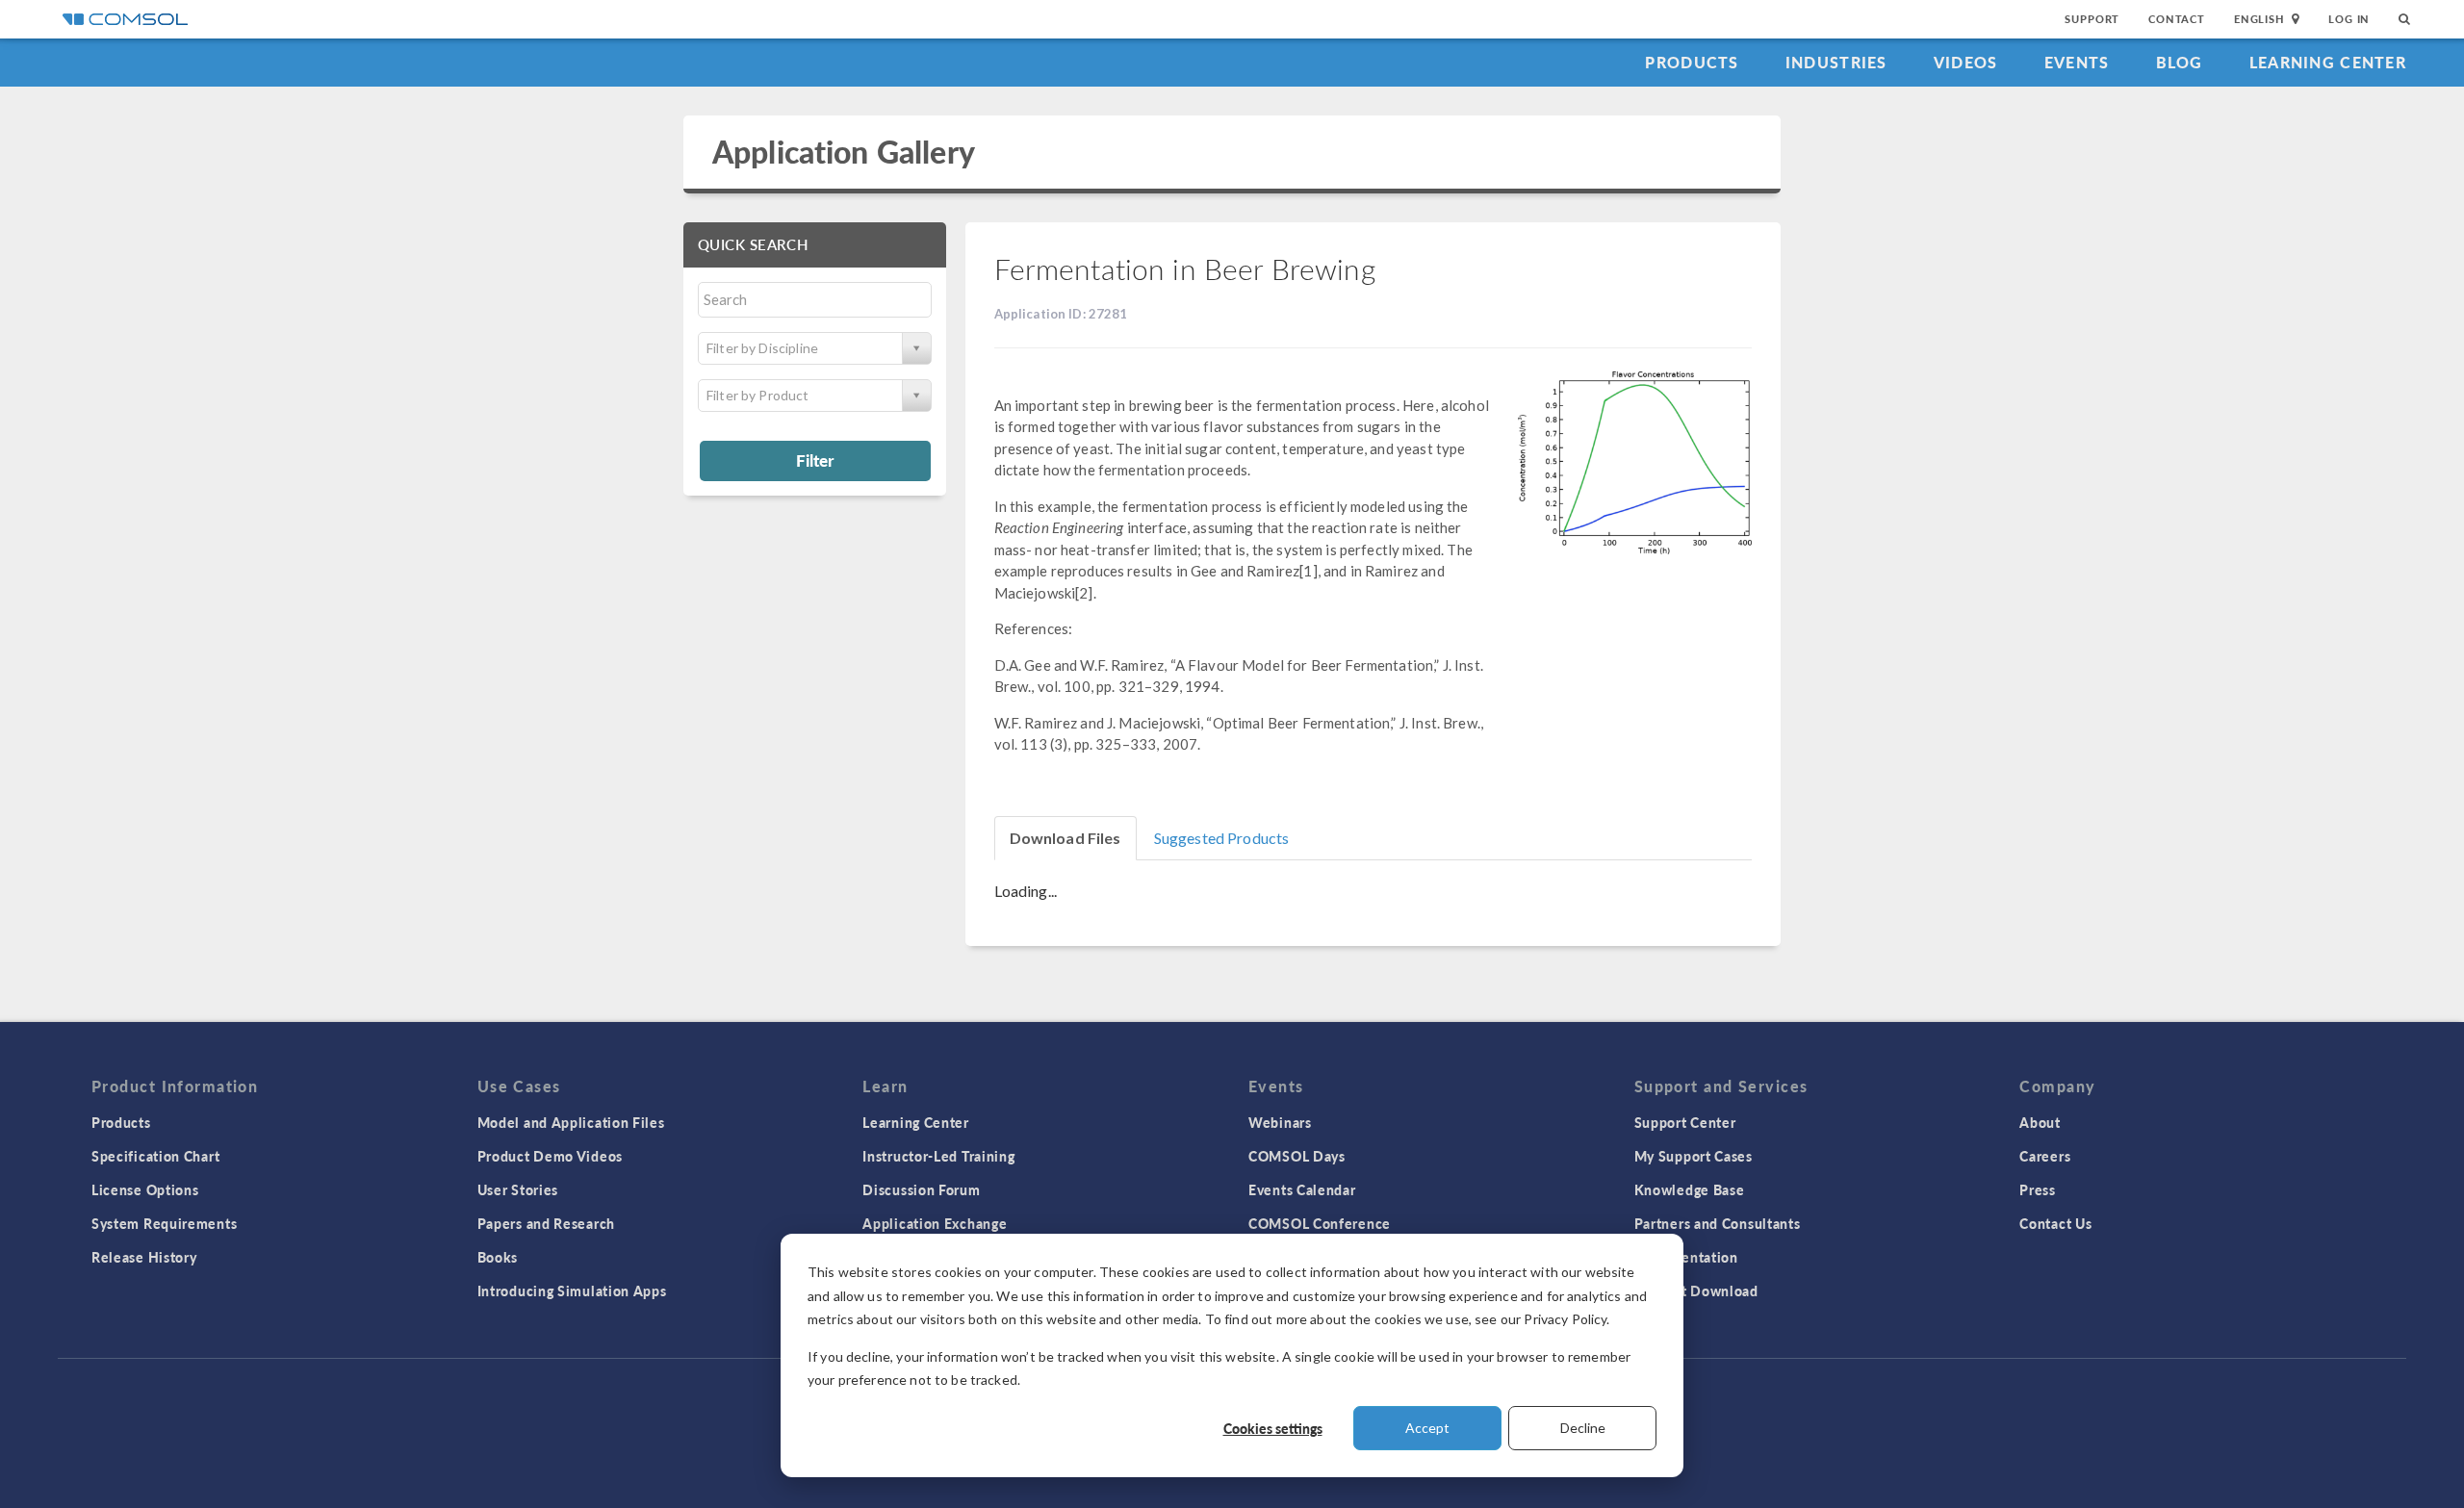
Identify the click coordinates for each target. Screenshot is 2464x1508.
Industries (1836, 62)
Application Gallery (844, 152)
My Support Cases (1694, 1156)
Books (498, 1257)
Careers (2045, 1156)
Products (1692, 62)
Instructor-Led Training (938, 1156)
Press (2038, 1189)
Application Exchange (935, 1223)
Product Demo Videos (550, 1156)
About (2040, 1122)
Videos (1966, 62)
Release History (144, 1257)
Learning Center (2328, 62)
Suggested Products (1222, 838)
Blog (2180, 62)
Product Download (1696, 1291)
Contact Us (2055, 1223)
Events (2077, 62)
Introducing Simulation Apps (572, 1291)
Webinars (1280, 1122)
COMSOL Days (1297, 1156)
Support (2092, 19)
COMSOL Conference (1320, 1223)
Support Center (1685, 1122)
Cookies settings (1273, 1428)
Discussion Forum (921, 1189)
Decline (1583, 1428)
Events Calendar (1302, 1189)
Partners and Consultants (1718, 1223)
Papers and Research (546, 1223)
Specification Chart (155, 1156)
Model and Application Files (571, 1122)
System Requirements (164, 1223)
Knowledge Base (1690, 1189)
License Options (145, 1189)
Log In (2349, 19)
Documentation (1686, 1257)
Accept (1427, 1428)
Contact (2177, 19)
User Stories (518, 1189)
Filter (815, 460)
